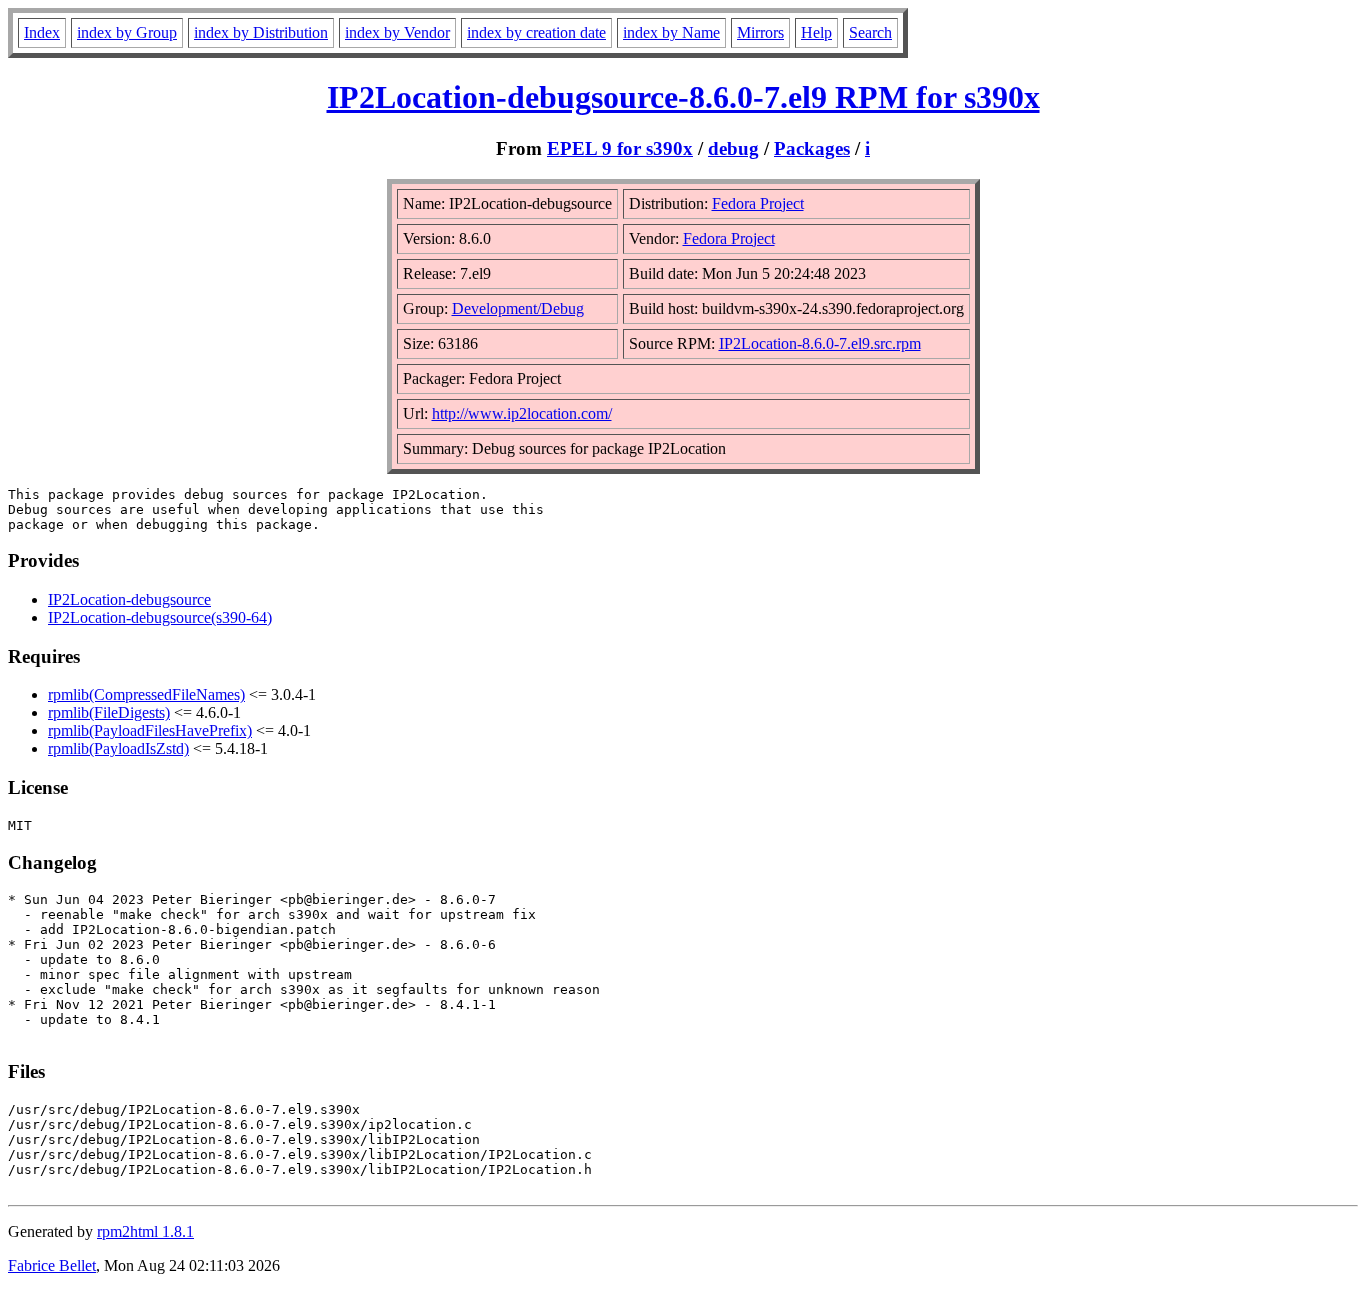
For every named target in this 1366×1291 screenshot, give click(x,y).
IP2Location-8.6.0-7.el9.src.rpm (820, 343)
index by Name (671, 32)
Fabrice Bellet (52, 1265)
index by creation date (536, 32)
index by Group (127, 32)
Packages (812, 148)
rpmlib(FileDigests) (109, 712)
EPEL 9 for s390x (620, 148)
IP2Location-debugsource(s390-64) (160, 617)
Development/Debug (518, 308)
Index (42, 32)
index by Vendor (397, 32)
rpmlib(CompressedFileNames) (146, 694)
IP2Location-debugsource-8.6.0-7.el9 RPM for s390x (683, 97)
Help (816, 32)
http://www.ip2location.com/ (522, 413)
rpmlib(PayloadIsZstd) (118, 748)
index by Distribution (261, 32)
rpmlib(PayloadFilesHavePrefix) (150, 730)
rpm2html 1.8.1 (145, 1231)
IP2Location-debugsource (129, 599)
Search (870, 32)
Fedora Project (758, 203)
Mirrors (760, 32)
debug (733, 148)
